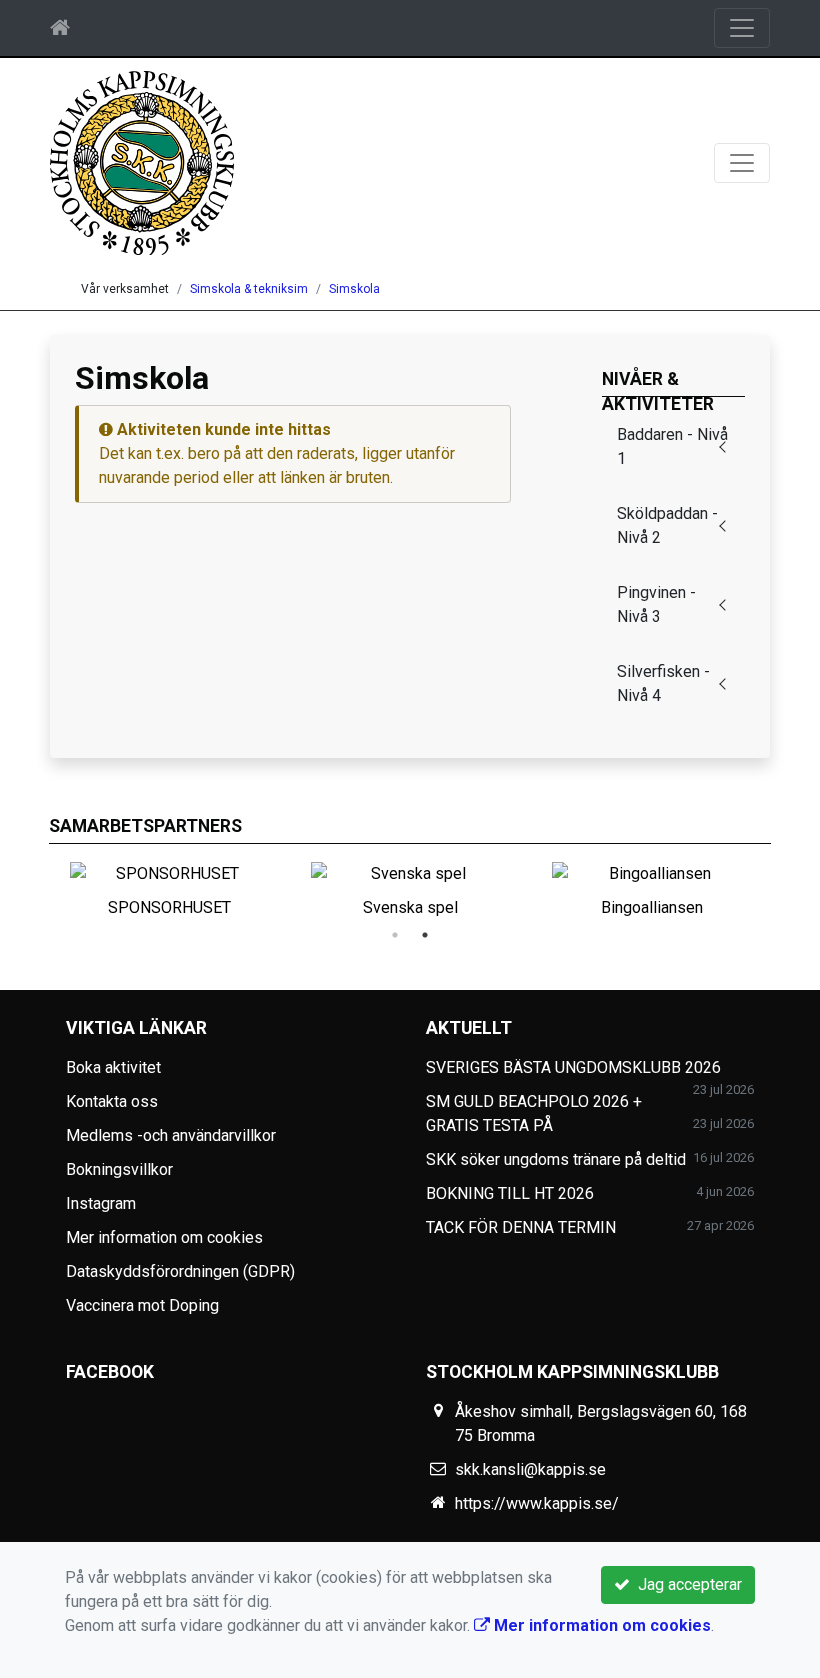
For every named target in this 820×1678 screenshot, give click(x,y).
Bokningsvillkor (119, 1169)
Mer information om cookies (164, 1237)
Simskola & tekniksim (249, 289)
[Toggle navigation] (742, 28)
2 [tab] (425, 935)
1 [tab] (395, 935)
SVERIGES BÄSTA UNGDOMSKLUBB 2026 (573, 1067)
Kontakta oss (112, 1101)
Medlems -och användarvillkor (171, 1135)
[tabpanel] (410, 886)
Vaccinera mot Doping (142, 1305)
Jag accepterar (686, 1584)
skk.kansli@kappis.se (530, 1469)
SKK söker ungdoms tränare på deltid (556, 1159)
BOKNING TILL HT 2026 (510, 1193)
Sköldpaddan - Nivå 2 (667, 525)
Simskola (354, 289)
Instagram (101, 1203)
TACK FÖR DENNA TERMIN (521, 1227)
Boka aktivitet (113, 1067)
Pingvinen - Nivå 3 (656, 604)
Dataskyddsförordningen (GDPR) (180, 1271)
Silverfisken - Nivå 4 (663, 683)
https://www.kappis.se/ (537, 1503)
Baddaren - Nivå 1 (672, 446)
